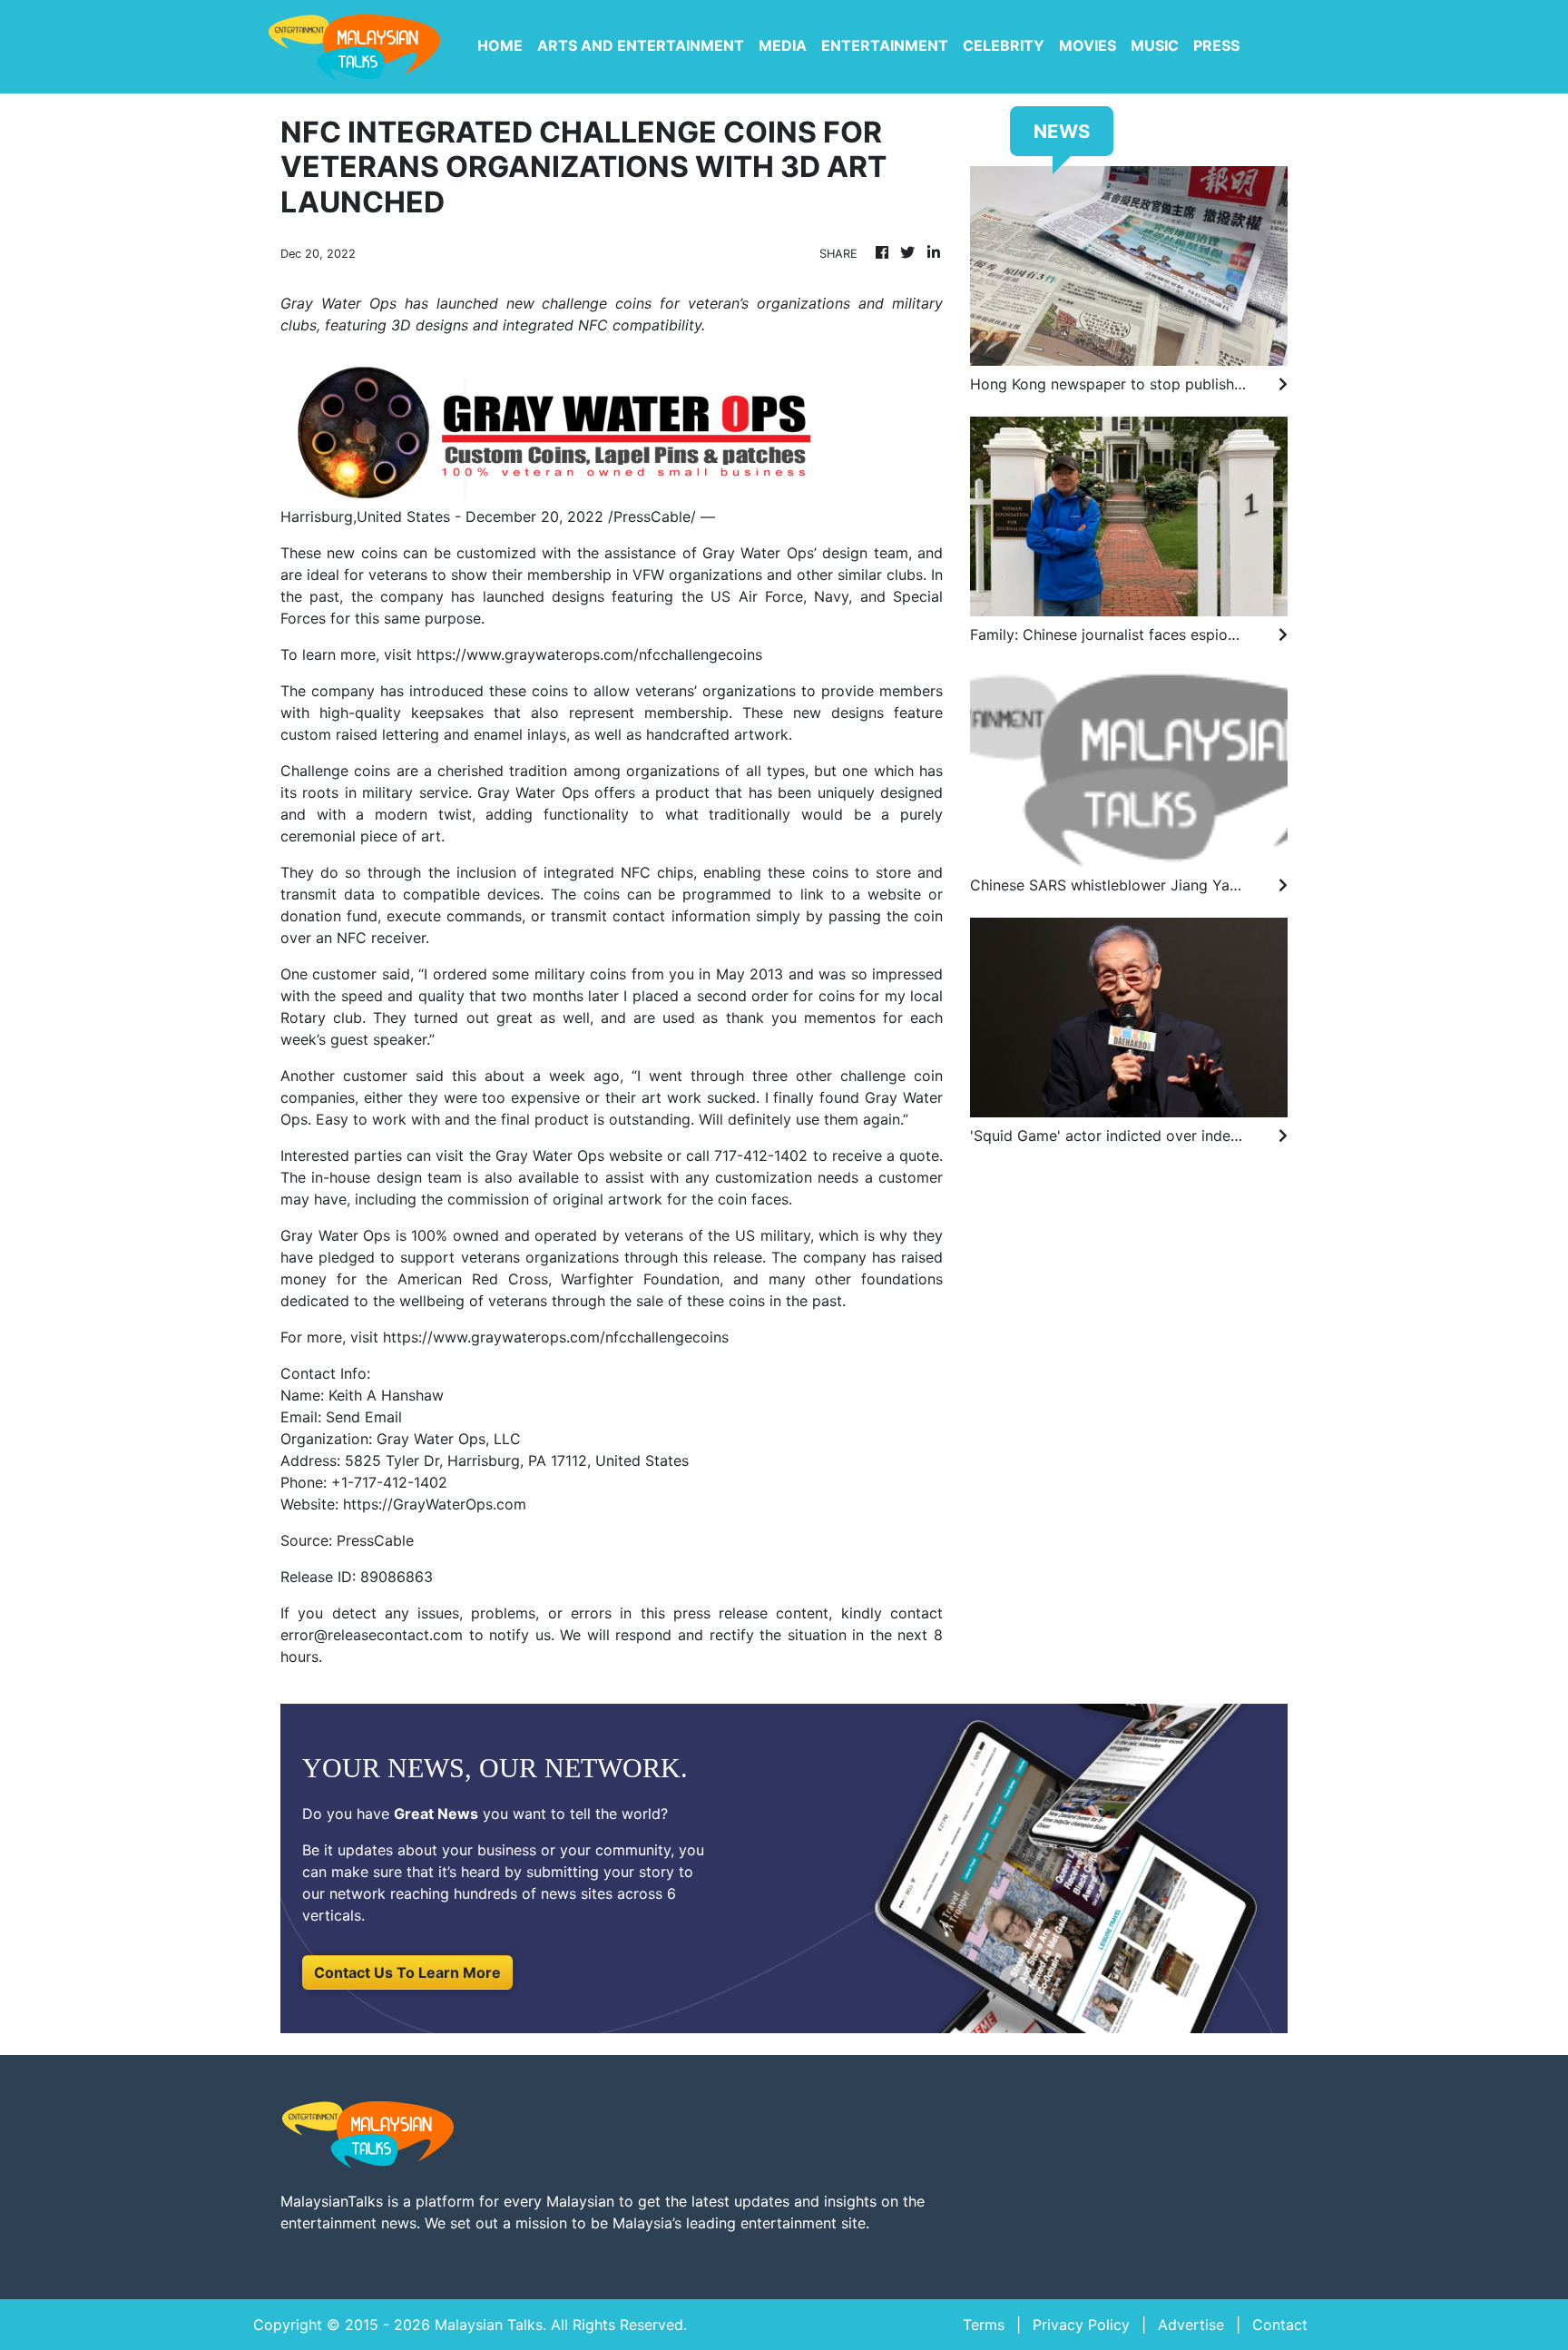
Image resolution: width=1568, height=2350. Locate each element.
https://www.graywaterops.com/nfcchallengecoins (589, 654)
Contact (1280, 2325)
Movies (1088, 45)
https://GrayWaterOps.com (435, 1504)
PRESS (1216, 45)
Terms (984, 2325)
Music (1155, 45)
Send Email (364, 1417)
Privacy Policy (1081, 2325)
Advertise (1191, 2325)
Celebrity (1004, 45)
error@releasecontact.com (372, 1635)
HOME (500, 45)
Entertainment (885, 45)
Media (783, 45)
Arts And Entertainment (641, 45)
